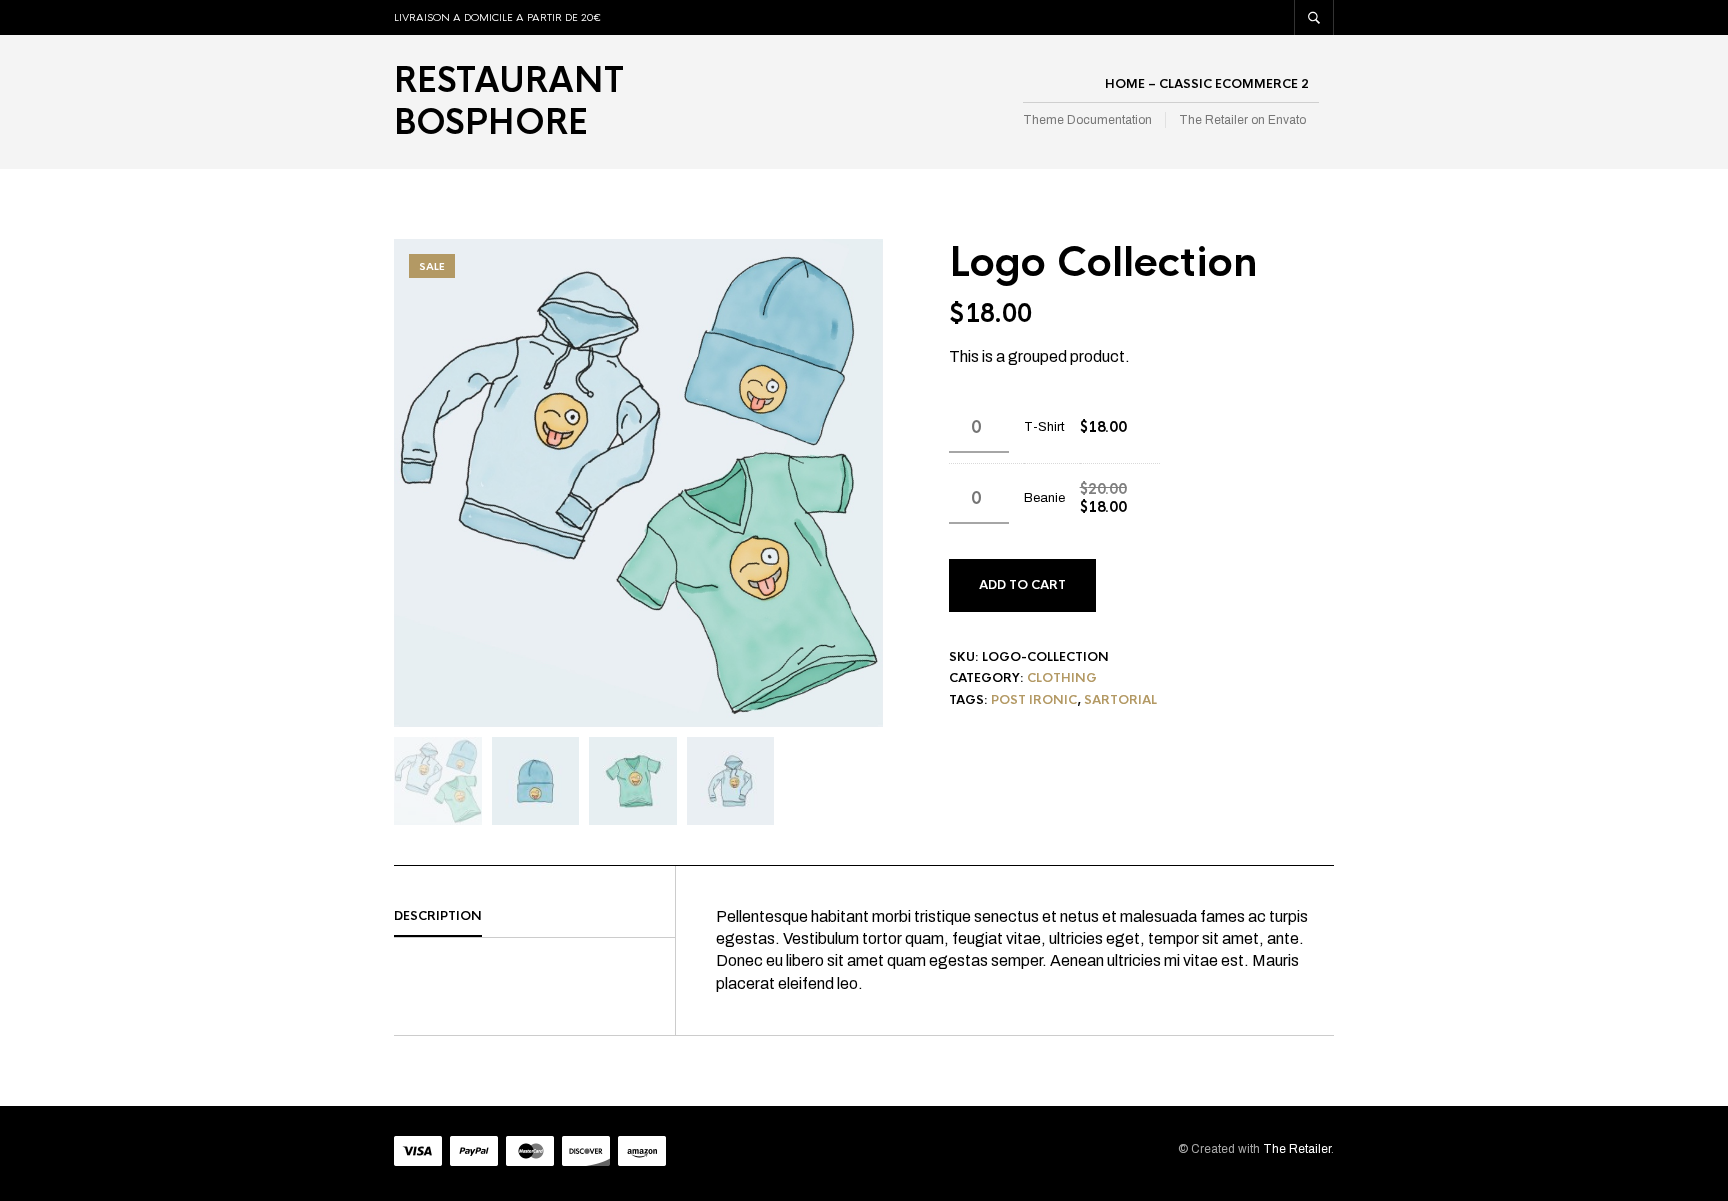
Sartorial (1120, 700)
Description (438, 916)
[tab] (534, 917)
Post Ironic (1034, 700)
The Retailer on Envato (1242, 120)
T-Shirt (1044, 427)
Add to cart (1022, 585)
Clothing (1062, 678)
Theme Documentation (1087, 120)
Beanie (1044, 498)
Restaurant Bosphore (509, 102)
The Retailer (1297, 1149)
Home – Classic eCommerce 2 (1207, 84)
